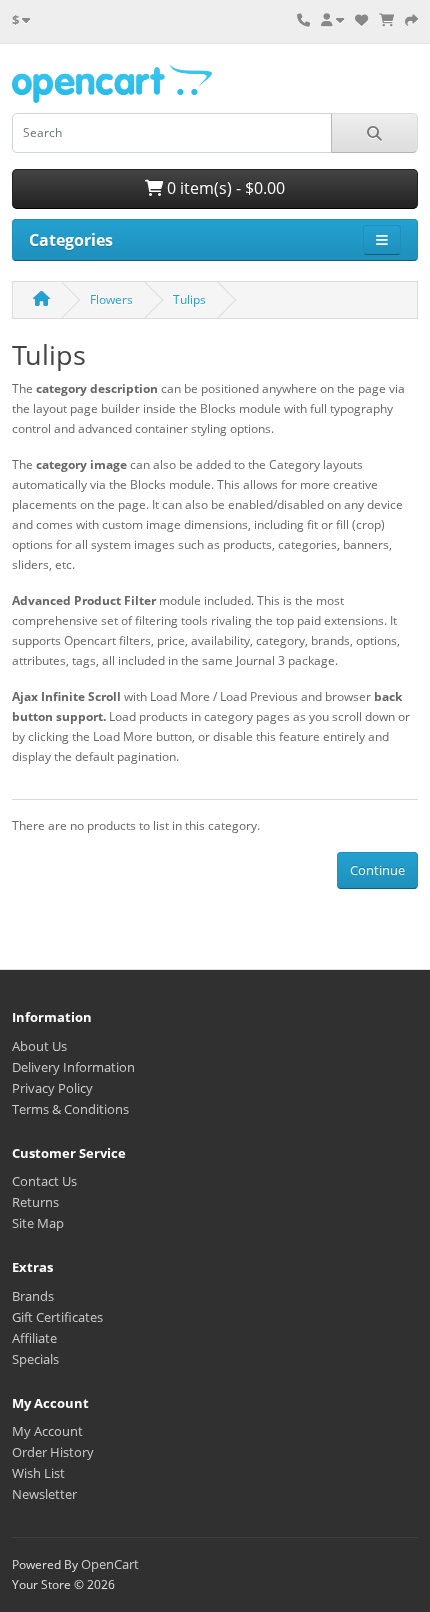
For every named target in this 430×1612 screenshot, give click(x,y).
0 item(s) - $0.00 (224, 188)
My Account (47, 1431)
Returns (35, 1202)
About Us (39, 1046)
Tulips (189, 299)
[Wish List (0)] (361, 20)
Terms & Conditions (70, 1109)
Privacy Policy (52, 1088)
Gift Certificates (57, 1317)
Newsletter (44, 1494)
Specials (35, 1359)
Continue (377, 870)
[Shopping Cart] (386, 20)
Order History (53, 1452)
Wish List (38, 1473)
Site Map (38, 1223)
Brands (33, 1296)
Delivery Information (73, 1067)
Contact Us (44, 1181)
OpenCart (110, 1564)
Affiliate (34, 1338)
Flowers (111, 299)
